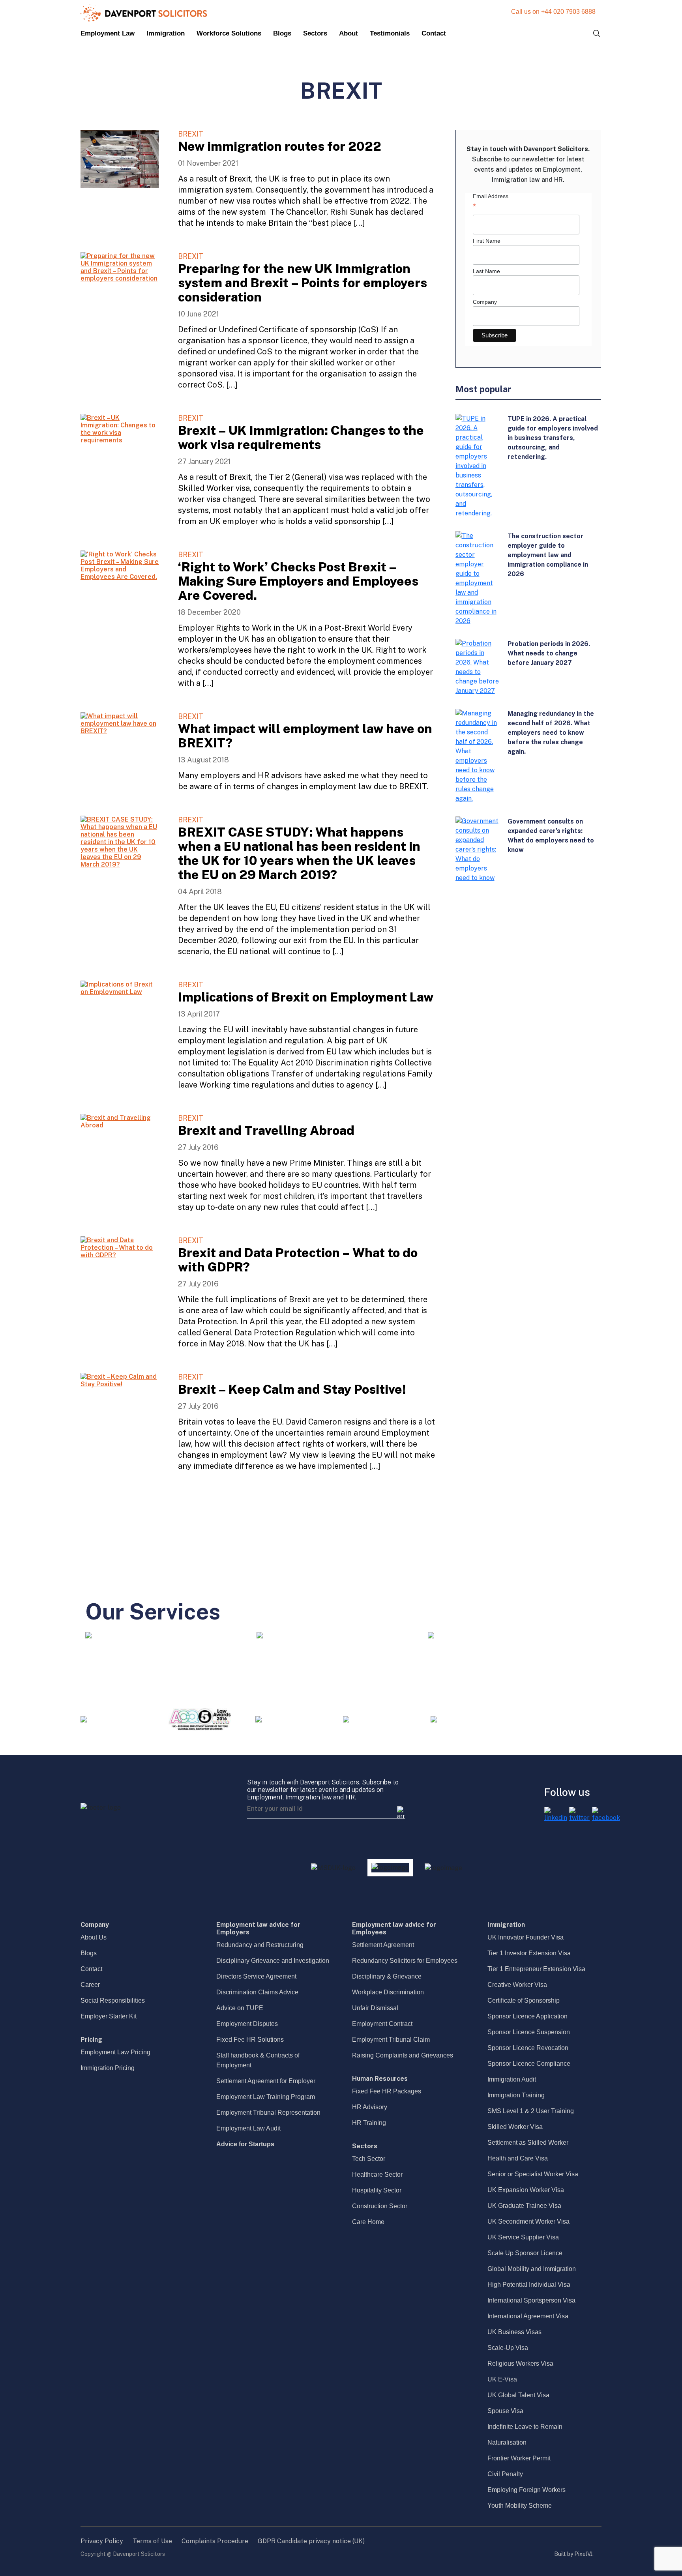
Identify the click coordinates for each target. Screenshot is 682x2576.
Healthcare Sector (377, 2174)
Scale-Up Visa (508, 2348)
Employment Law (108, 33)
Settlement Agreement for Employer (266, 2081)
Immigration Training (516, 2095)
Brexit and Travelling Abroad (266, 1130)
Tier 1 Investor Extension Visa (529, 1953)
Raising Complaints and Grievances (403, 2055)
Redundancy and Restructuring (260, 1945)
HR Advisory (370, 2107)
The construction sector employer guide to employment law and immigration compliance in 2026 (548, 555)
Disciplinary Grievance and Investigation (273, 1961)
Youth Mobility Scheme (520, 2506)
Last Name (486, 271)
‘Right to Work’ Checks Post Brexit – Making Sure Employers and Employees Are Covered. (298, 581)
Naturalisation (507, 2442)
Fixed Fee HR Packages (387, 2091)
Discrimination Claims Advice (257, 1992)
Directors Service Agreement (256, 1976)
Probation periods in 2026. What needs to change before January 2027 (549, 653)
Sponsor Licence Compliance (529, 2064)
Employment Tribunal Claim (391, 2040)
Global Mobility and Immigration (532, 2269)
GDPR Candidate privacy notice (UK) (311, 2541)
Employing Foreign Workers (526, 2490)
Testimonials (390, 33)
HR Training (369, 2123)
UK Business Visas (514, 2332)
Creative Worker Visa (517, 1985)
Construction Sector (380, 2206)
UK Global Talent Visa (518, 2395)
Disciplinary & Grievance (387, 1976)
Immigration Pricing (108, 2068)
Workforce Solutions (229, 33)
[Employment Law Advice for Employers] (88, 1635)
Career (90, 1985)
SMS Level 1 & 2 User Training (531, 2111)
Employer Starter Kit (109, 2016)
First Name (487, 241)
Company (485, 302)
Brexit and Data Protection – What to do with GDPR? (298, 1260)
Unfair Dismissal (375, 2008)
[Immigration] (260, 1635)
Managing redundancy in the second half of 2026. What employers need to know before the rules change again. (551, 733)
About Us (94, 1937)
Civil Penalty (505, 2474)
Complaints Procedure (215, 2541)
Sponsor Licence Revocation (528, 2048)
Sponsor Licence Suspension (529, 2032)
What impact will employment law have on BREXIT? (305, 736)
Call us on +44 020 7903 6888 (553, 12)
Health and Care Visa (518, 2158)
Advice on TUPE (240, 2008)
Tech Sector (369, 2159)
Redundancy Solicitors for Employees (405, 1961)
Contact (434, 33)
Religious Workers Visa (520, 2364)
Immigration (166, 33)
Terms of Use (152, 2541)
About (348, 33)
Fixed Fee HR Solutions (250, 2040)
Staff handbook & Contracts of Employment (258, 2060)
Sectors (315, 33)
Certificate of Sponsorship (524, 2000)
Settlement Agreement (383, 1945)
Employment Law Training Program (266, 2097)
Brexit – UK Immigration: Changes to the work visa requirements (301, 437)
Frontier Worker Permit (519, 2458)
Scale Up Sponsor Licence (525, 2253)
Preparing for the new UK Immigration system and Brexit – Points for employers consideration (303, 283)
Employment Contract (382, 2024)
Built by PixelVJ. (574, 2554)
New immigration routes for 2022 (280, 146)
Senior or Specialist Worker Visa (533, 2174)
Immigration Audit (512, 2079)
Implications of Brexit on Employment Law (306, 997)
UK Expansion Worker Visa (526, 2190)
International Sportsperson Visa (531, 2300)
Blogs (282, 33)
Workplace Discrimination (388, 1992)
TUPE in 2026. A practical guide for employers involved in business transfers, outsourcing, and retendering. (553, 438)
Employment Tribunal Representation (268, 2113)
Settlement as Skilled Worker (528, 2143)
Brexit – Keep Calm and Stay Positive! (292, 1389)
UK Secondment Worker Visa (528, 2221)
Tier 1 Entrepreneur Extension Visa (536, 1969)
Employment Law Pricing (115, 2052)
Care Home (368, 2222)
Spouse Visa (505, 2411)
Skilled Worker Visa (515, 2127)
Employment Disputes (247, 2024)
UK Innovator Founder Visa (526, 1937)
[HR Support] (431, 1635)
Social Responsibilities (113, 2000)
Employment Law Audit (248, 2128)
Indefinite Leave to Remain (525, 2427)
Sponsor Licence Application (527, 2016)
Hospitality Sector (377, 2190)
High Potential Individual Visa (529, 2285)
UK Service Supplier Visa (523, 2237)
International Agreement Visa (528, 2316)
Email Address (491, 202)
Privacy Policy (102, 2541)
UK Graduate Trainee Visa (524, 2206)
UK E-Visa (502, 2379)
